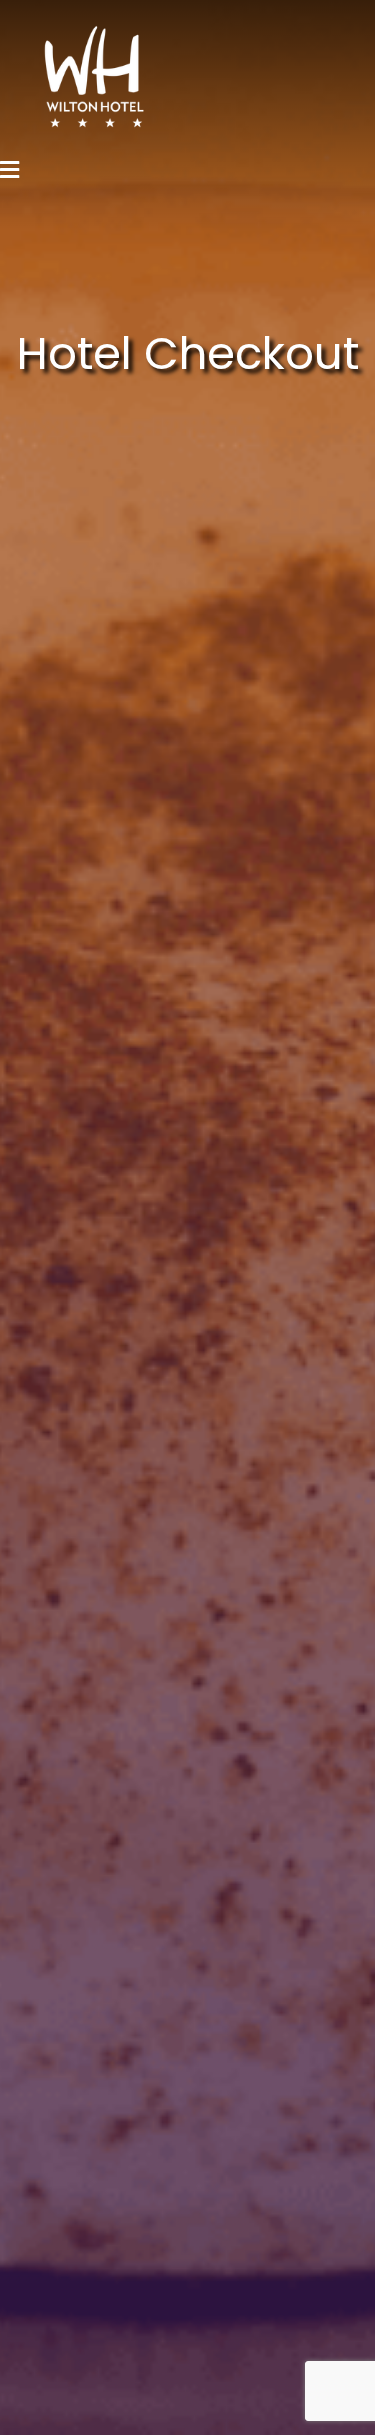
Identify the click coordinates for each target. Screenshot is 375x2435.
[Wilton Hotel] (75, 75)
